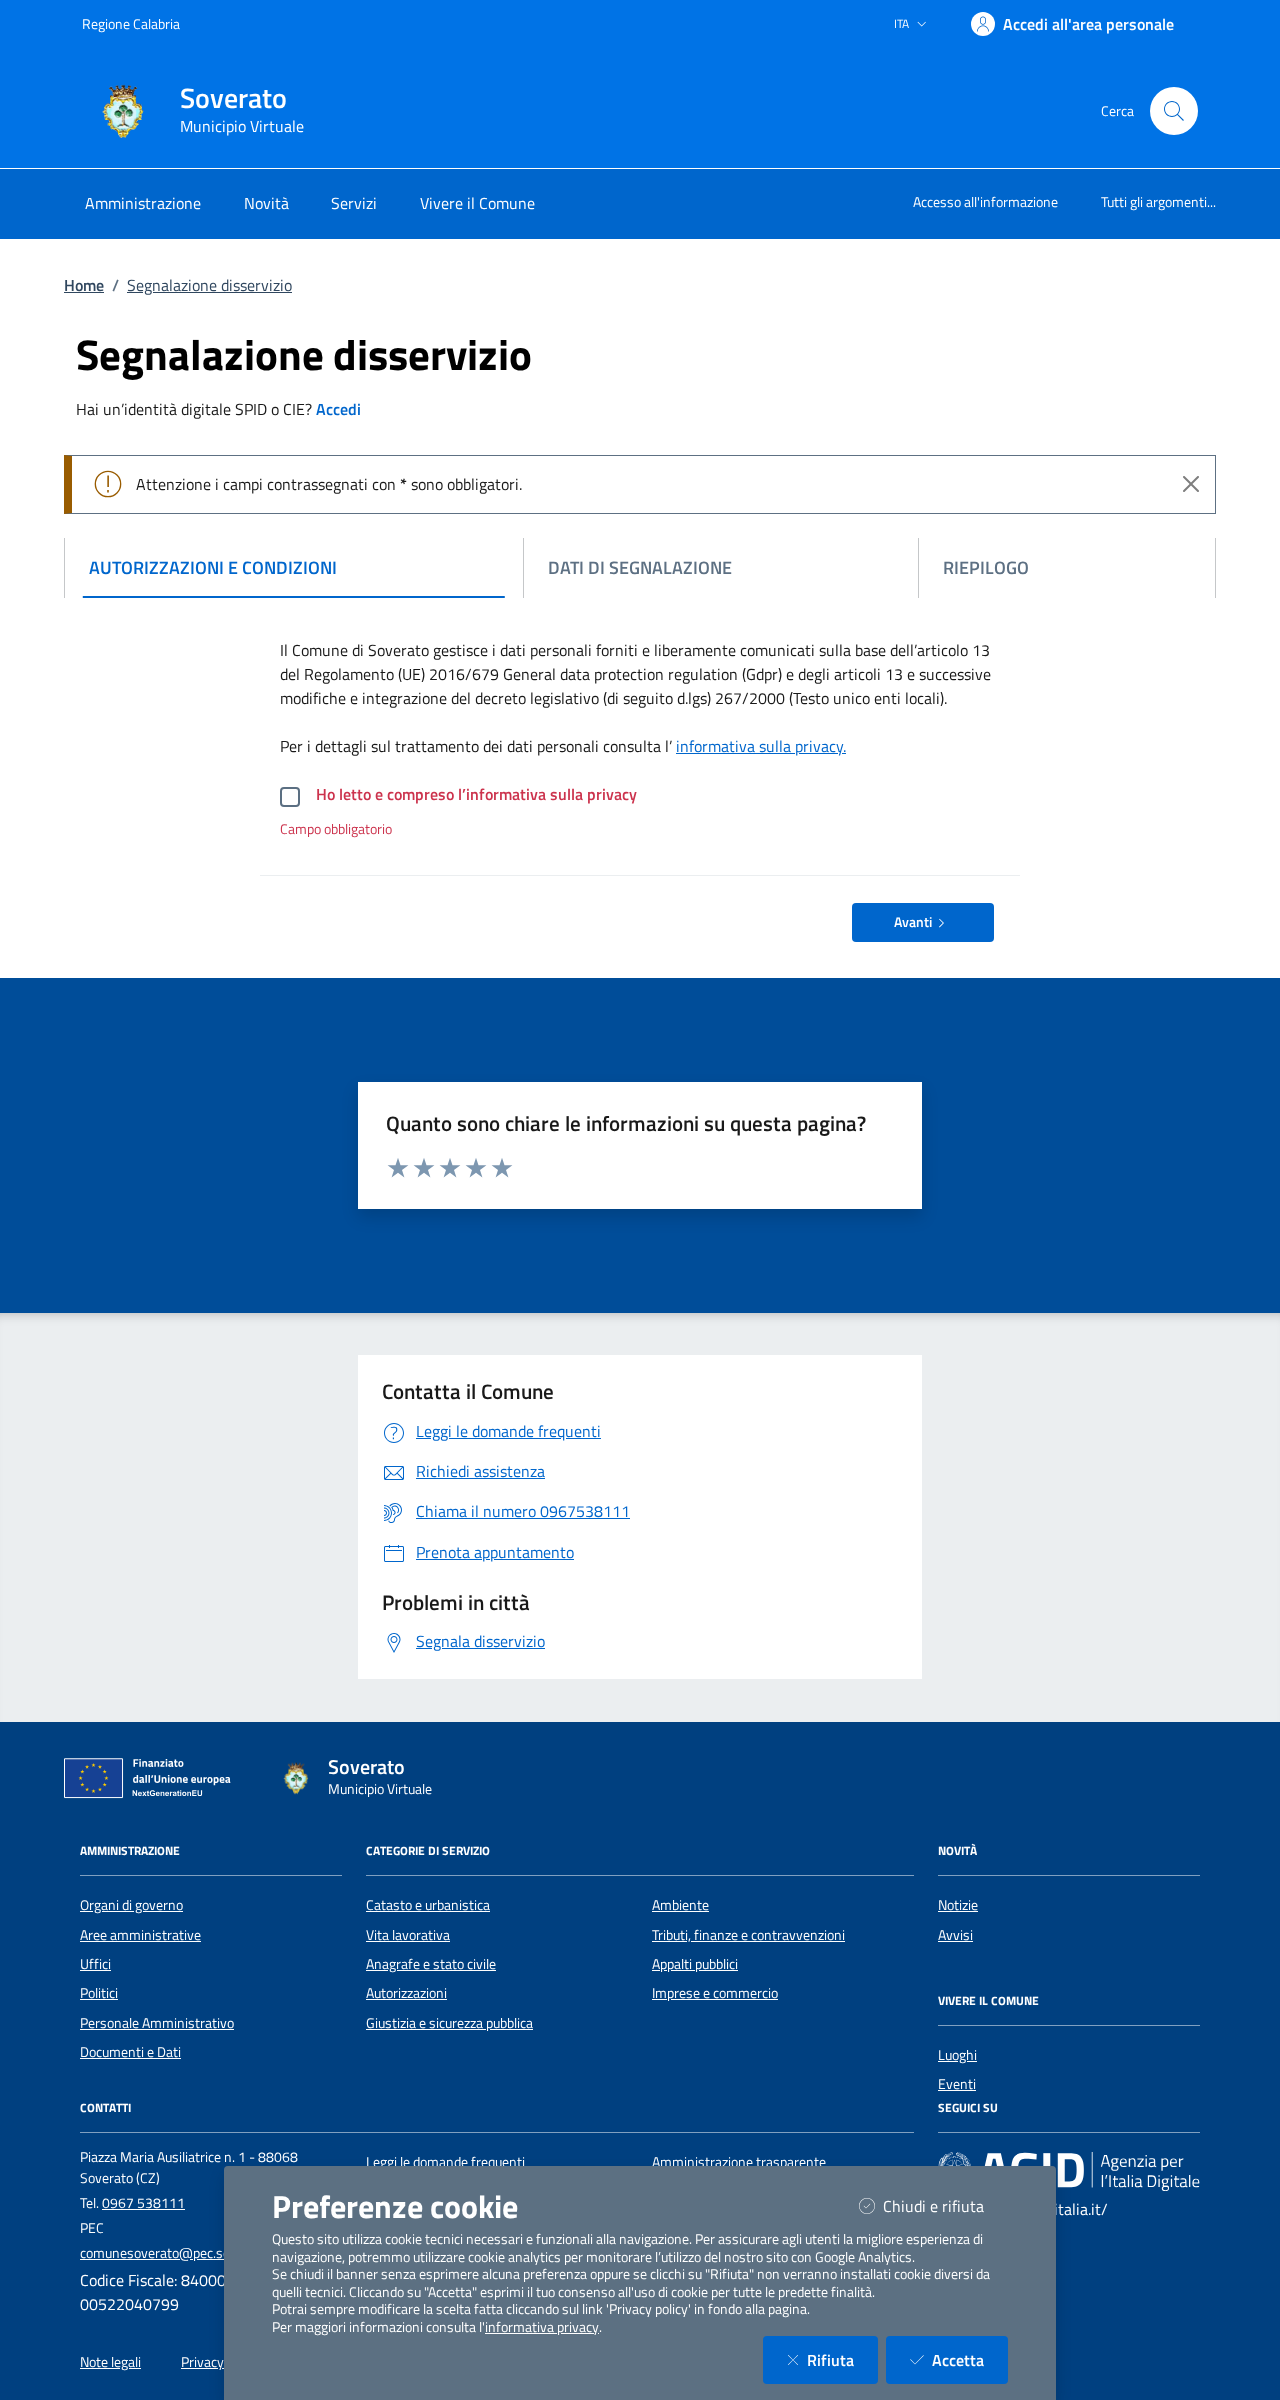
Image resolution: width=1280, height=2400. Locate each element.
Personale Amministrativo (157, 2023)
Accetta (970, 2359)
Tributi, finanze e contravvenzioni (748, 1935)
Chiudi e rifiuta (945, 2205)
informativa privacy (542, 2327)
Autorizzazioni (406, 1993)
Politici (99, 1993)
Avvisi (955, 1935)
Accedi (338, 409)
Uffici (95, 1964)
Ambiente (680, 1905)
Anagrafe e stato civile (431, 1964)
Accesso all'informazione (985, 201)
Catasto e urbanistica (428, 1905)
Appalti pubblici (695, 1964)
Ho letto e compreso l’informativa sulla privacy (476, 794)
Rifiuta (842, 2359)
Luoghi (957, 2055)
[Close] (1191, 484)
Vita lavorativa (408, 1935)
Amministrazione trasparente (739, 2162)
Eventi (957, 2084)
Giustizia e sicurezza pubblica (449, 2023)
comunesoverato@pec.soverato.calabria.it (203, 2253)
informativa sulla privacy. (761, 746)
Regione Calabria (131, 23)
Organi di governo (131, 1905)
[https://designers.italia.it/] (1069, 2170)
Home (84, 285)
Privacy (202, 2362)
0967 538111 (143, 2203)
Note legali (110, 2362)
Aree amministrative (140, 1935)
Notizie (958, 1905)
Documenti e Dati (130, 2052)
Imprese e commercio (715, 1993)
